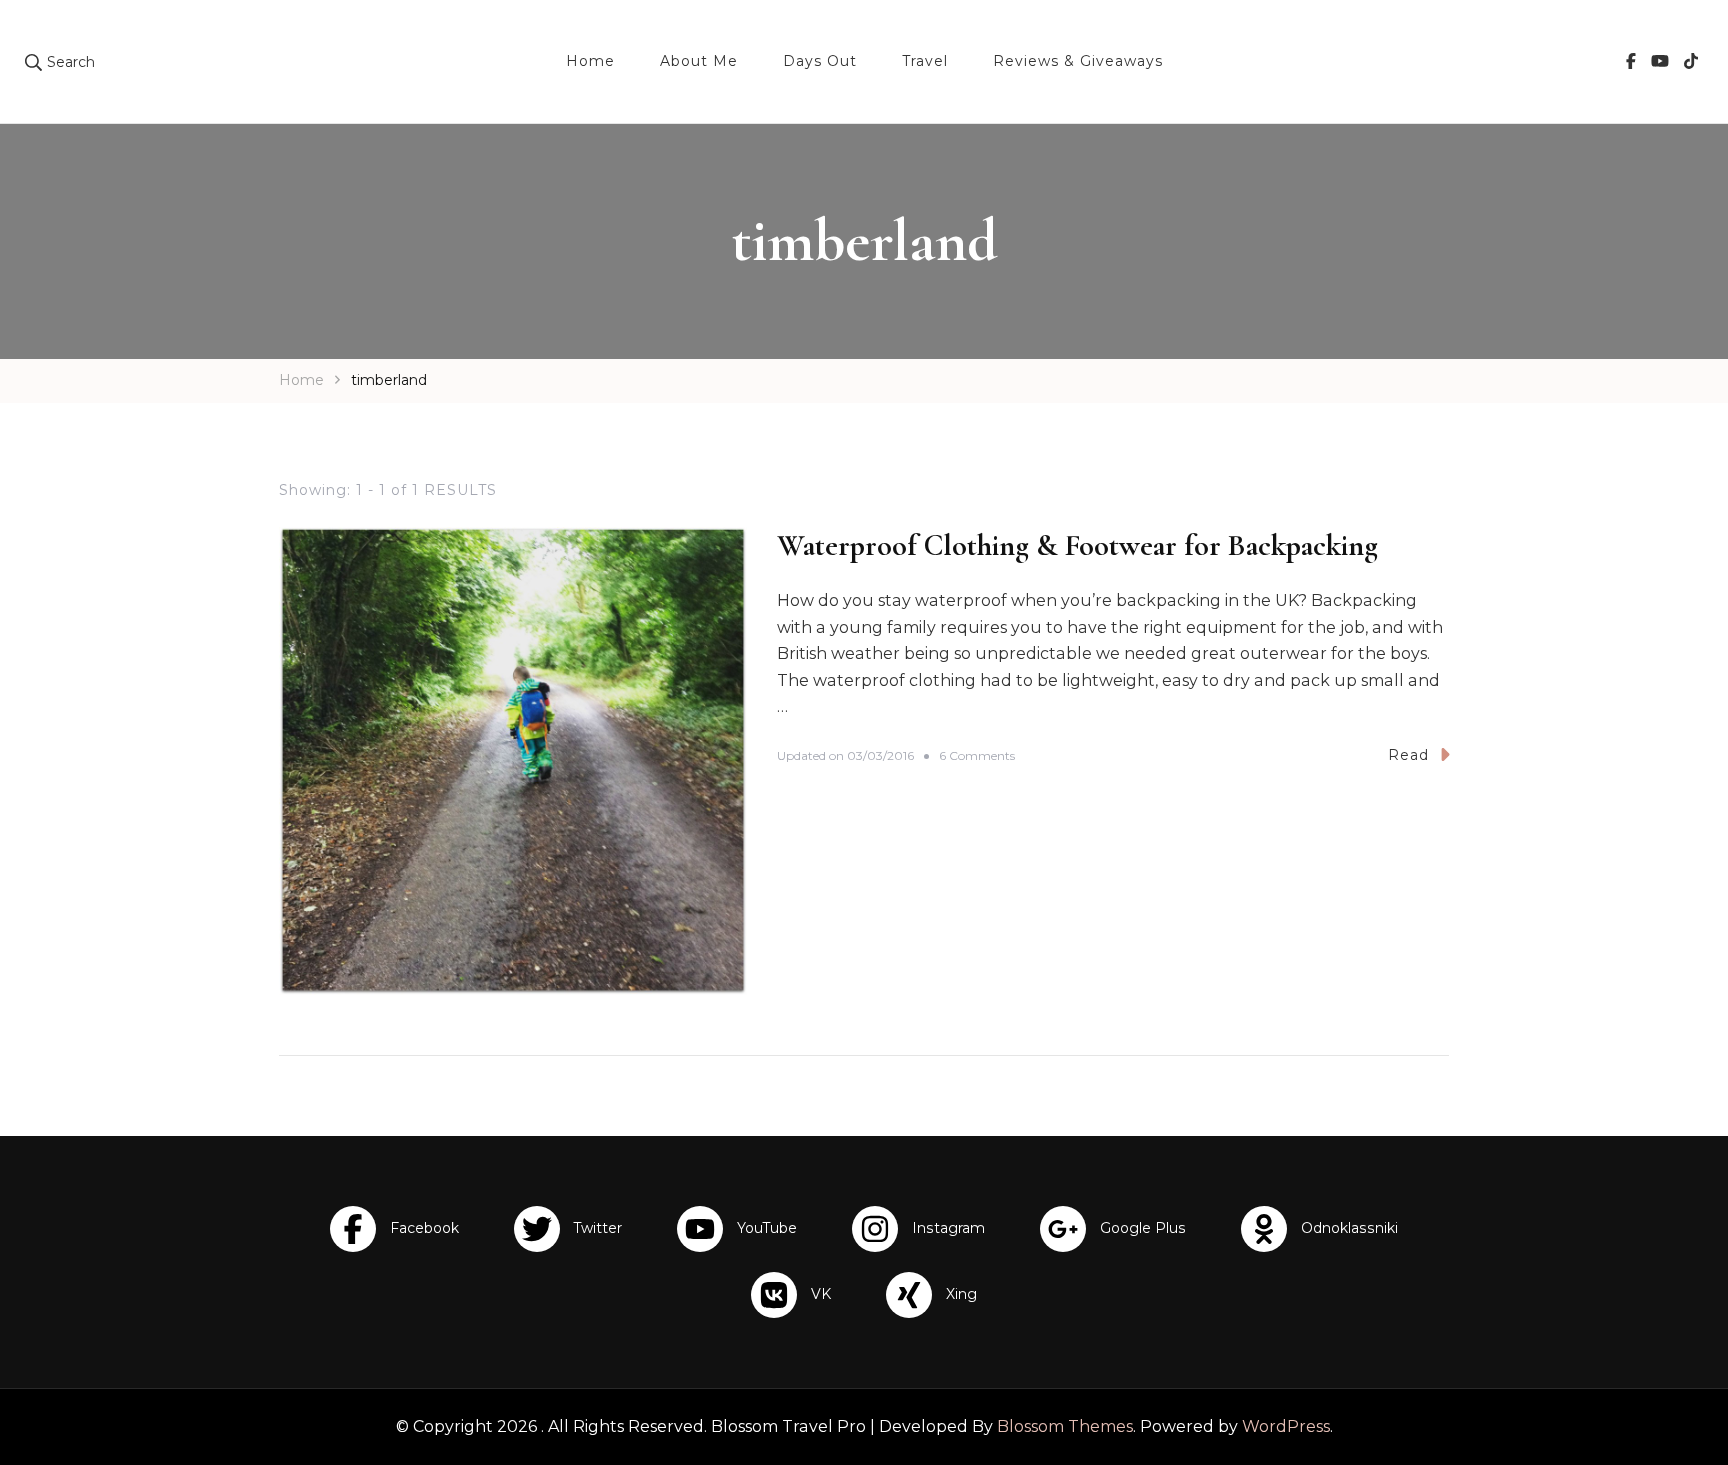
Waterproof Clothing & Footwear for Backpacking (1077, 545)
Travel (925, 61)
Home (590, 61)
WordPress (1286, 1426)
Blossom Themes (1065, 1426)
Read (1408, 755)
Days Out (820, 61)
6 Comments (977, 756)
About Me (699, 61)
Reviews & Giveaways (1078, 61)
